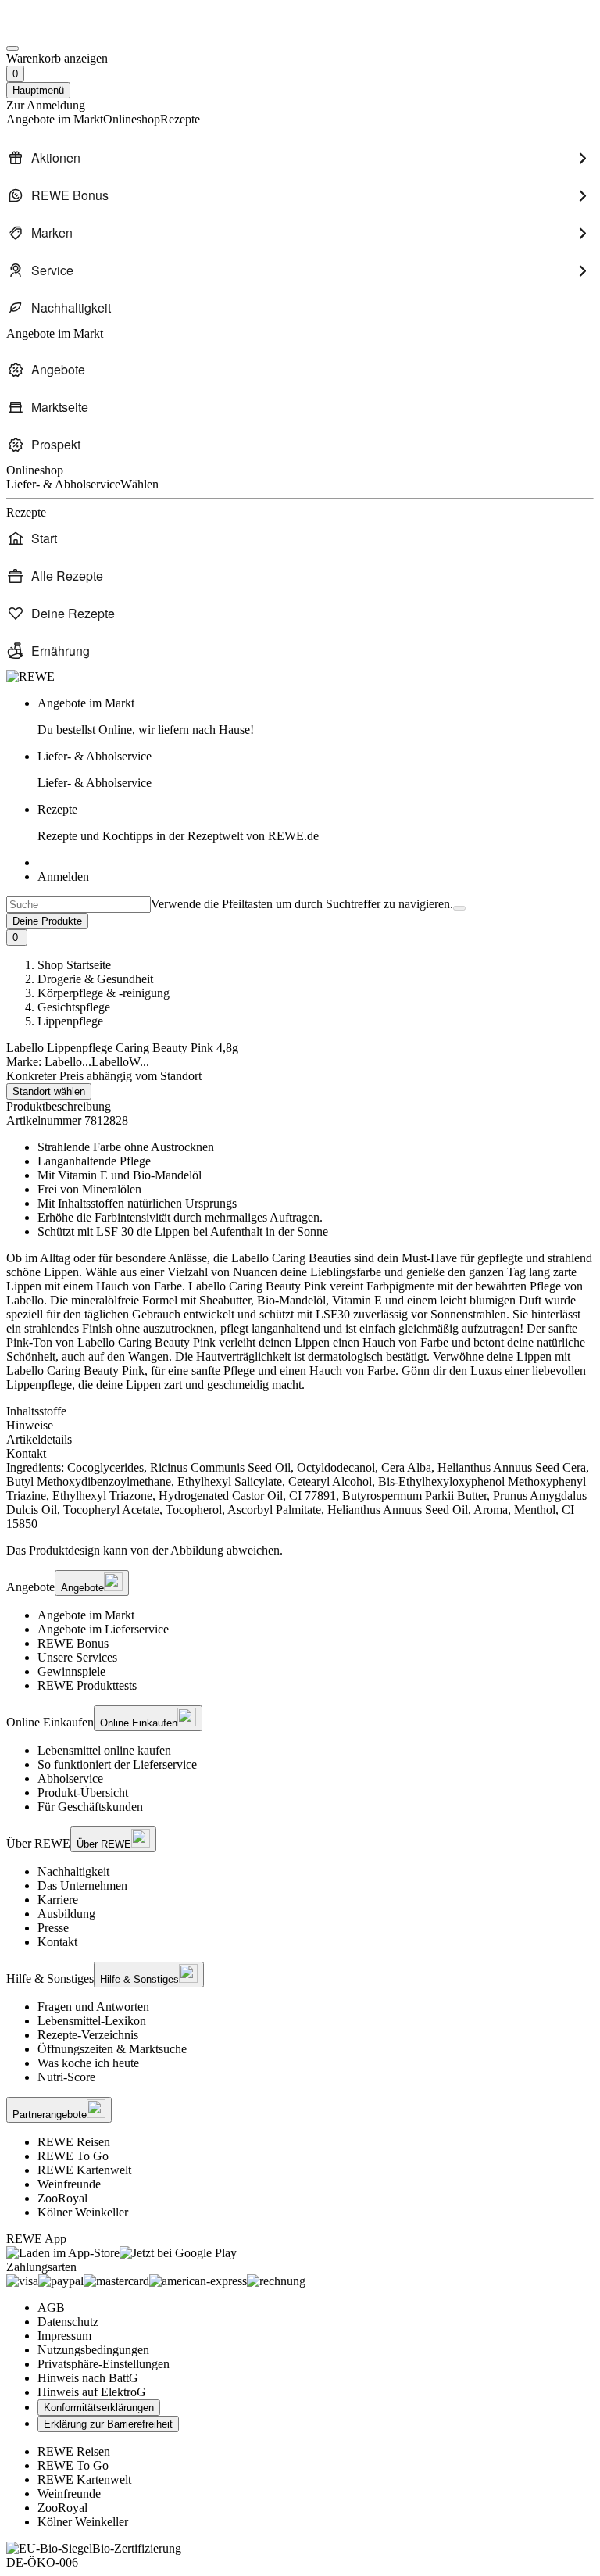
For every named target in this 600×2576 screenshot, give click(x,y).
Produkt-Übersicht (83, 1792)
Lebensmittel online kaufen (104, 1750)
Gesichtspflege (74, 1007)
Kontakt (57, 1942)
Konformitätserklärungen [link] (99, 2408)
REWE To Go (73, 2156)
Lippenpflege (70, 1021)
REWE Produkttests (87, 1685)
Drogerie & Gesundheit (95, 979)
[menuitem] (300, 158)
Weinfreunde (69, 2184)
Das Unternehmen (82, 1885)
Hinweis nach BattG (88, 2378)
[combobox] (79, 905)
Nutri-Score (66, 2077)
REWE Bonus (73, 1643)
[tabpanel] (300, 1496)
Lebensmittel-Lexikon (92, 2021)
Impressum (64, 2336)
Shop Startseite (74, 965)
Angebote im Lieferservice (103, 1629)
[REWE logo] (30, 676)
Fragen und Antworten (93, 2007)
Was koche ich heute (88, 2063)
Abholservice (70, 1778)
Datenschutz (68, 2322)
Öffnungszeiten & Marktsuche (112, 2049)
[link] (316, 717)
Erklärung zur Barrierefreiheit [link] (108, 2424)
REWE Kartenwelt (84, 2170)
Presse (53, 1928)
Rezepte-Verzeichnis (88, 2035)
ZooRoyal (62, 2198)
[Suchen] (459, 908)
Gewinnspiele (71, 1671)
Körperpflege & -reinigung (104, 993)
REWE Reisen (74, 2142)
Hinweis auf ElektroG (92, 2392)
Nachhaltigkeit (73, 1871)
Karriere (58, 1900)
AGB (51, 2308)
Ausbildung (66, 1914)
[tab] (300, 1411)
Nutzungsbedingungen (93, 2350)
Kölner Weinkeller (83, 2212)
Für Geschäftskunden (90, 1807)
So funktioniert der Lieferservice (117, 1764)
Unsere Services (77, 1657)
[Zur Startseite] (59, 30)
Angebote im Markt (86, 1615)
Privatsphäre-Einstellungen (104, 2364)
